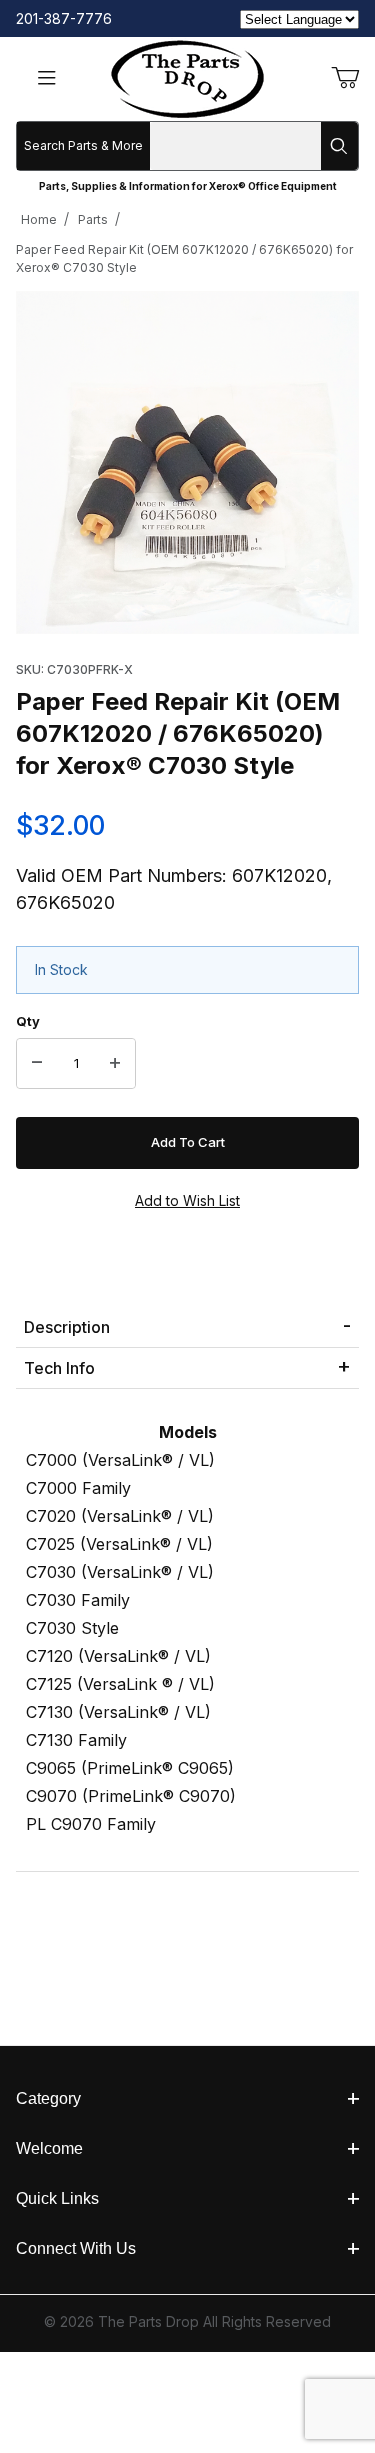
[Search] (339, 146)
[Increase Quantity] (115, 1064)
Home (39, 219)
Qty (28, 1021)
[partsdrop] (187, 77)
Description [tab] (67, 1327)
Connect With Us (76, 2248)
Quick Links (57, 2198)
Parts (93, 219)
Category (48, 2098)
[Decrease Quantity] (37, 1064)
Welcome (49, 2148)
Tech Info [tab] (59, 1368)
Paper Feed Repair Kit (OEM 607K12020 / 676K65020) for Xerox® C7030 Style (184, 258)
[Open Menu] (47, 79)
